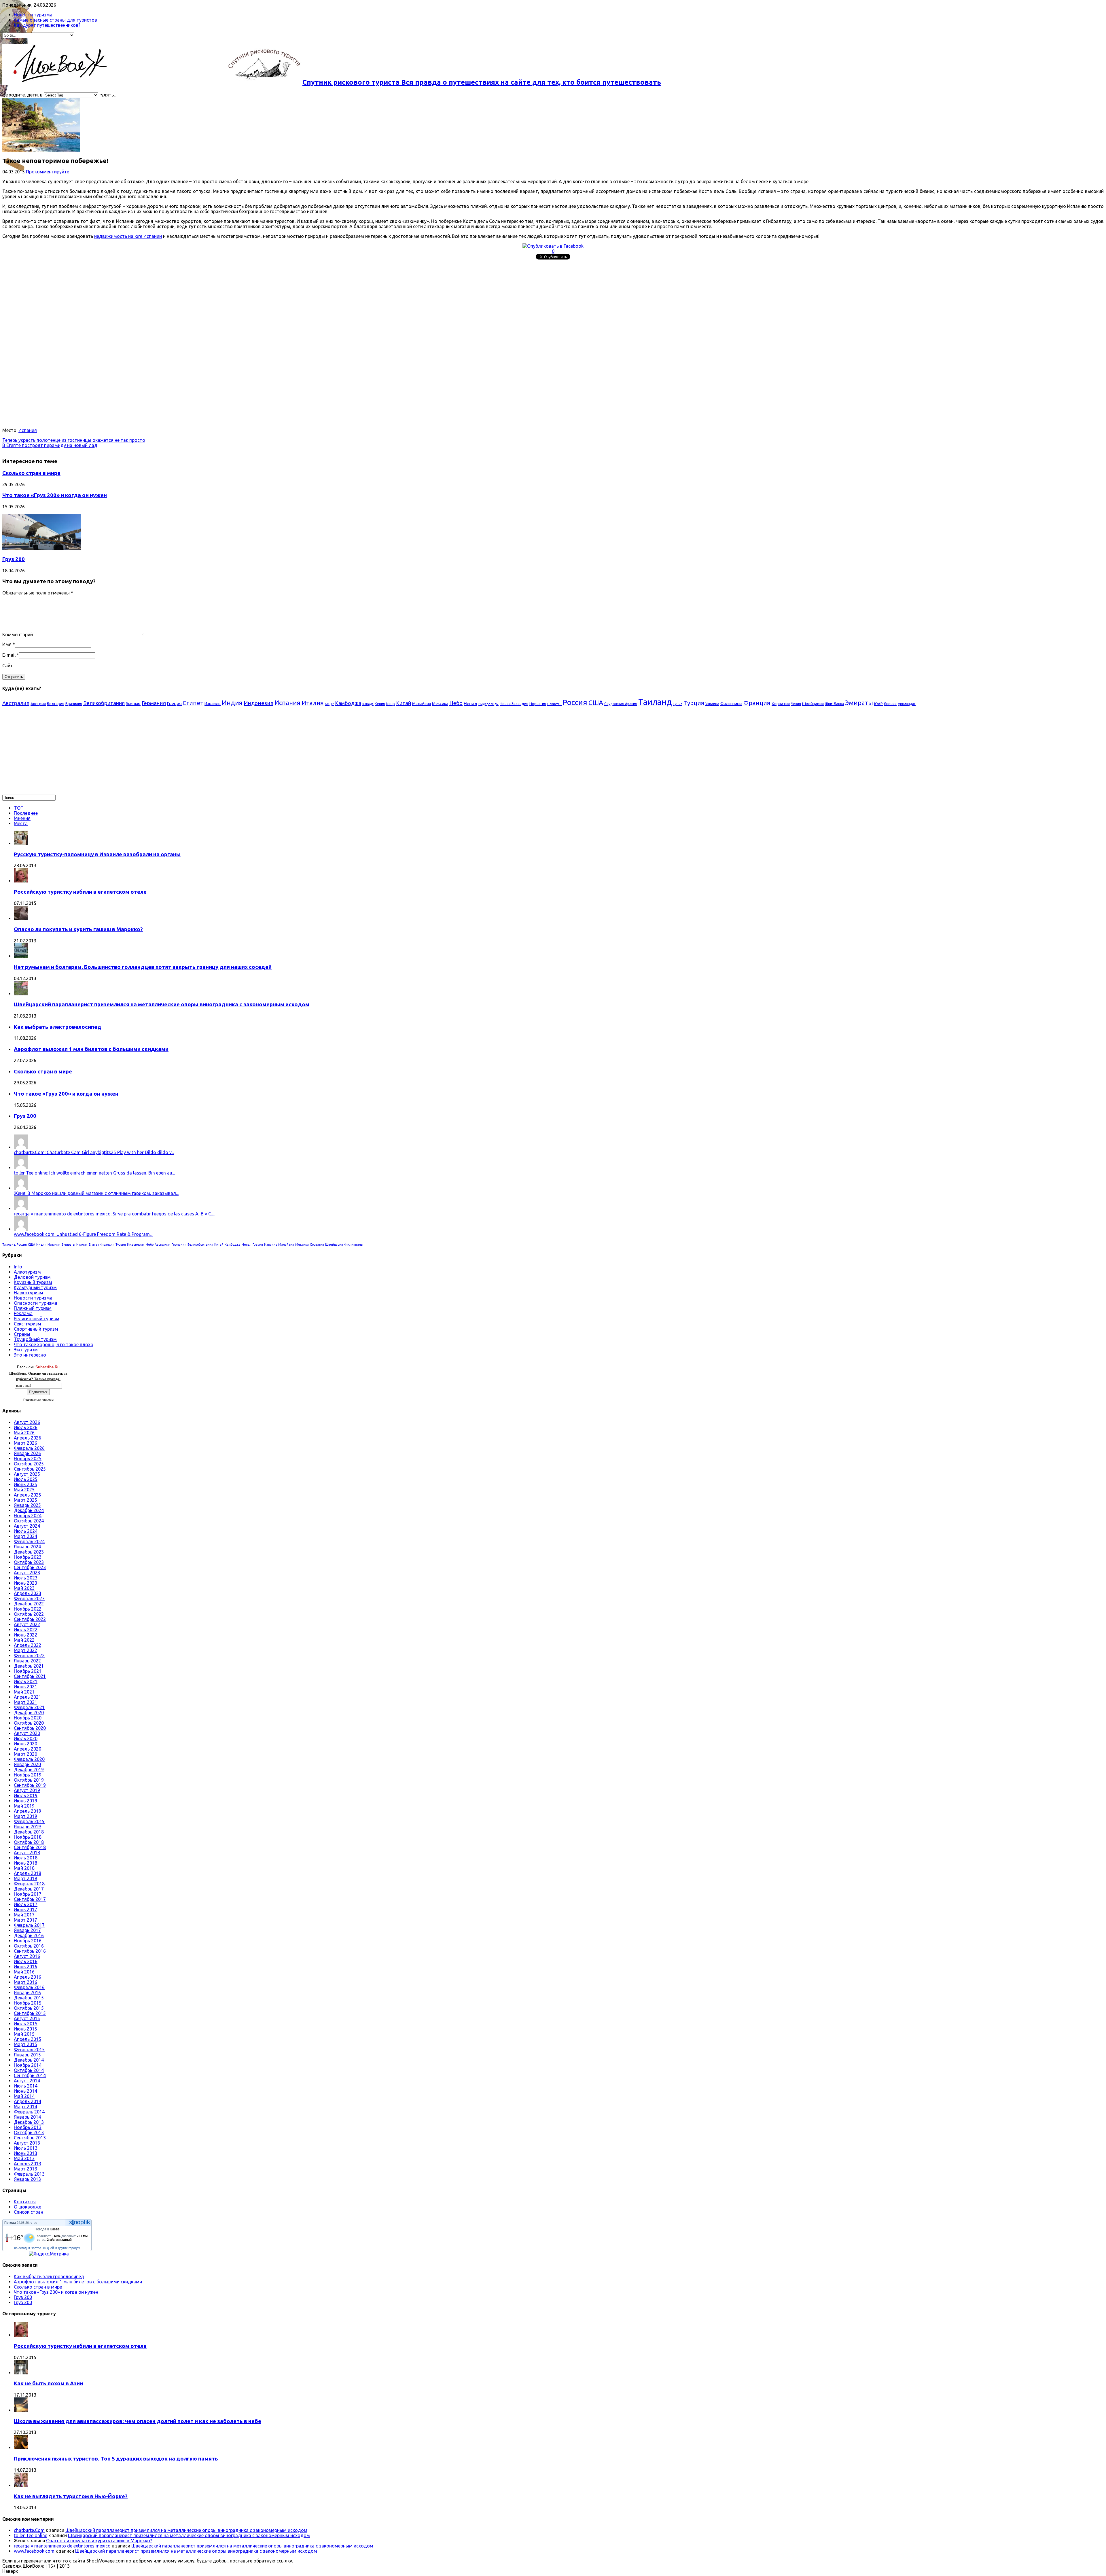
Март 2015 (25, 2044)
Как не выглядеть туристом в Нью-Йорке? (71, 2496)
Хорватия (781, 704)
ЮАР (878, 704)
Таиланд (655, 702)
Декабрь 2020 (29, 1713)
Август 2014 (27, 2081)
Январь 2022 (27, 1661)
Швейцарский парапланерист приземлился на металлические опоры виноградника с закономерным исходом (162, 1004)
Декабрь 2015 (29, 1998)
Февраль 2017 (29, 1925)
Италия (313, 703)
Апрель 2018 (28, 1873)
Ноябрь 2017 (28, 1894)
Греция (174, 703)
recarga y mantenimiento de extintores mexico (62, 2546)
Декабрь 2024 (29, 1510)
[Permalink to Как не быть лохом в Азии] (21, 2373)
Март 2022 (25, 1650)
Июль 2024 (26, 1531)
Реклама (23, 1313)
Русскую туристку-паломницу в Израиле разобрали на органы (97, 854)
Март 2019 (25, 1816)
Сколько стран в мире (31, 473)
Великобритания (104, 703)
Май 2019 (24, 1806)
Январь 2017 (27, 1930)
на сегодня (22, 2248)
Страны (22, 1334)
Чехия (796, 704)
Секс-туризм (28, 1324)
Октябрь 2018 (29, 1842)
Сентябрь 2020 (30, 1728)
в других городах (68, 2248)
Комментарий (18, 634)
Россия (575, 702)
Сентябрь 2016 (30, 1951)
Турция (694, 703)
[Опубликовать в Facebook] (553, 246)
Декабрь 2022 (29, 1604)
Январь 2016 (27, 1992)
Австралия (16, 703)
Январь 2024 (27, 1547)
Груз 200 (14, 559)
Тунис (678, 704)
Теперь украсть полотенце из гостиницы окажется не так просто (74, 440)
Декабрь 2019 (29, 1770)
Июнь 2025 (25, 1484)
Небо (456, 703)
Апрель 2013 (28, 2164)
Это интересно (30, 1355)
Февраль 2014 (29, 2112)
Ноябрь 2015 (28, 2003)
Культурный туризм (35, 1287)
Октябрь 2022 (29, 1614)
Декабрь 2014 (29, 2060)
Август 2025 (27, 1474)
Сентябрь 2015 (30, 2013)
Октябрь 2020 (29, 1723)
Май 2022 (24, 1640)
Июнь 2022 (25, 1635)
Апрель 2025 (28, 1495)
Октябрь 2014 (29, 2070)
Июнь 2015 (25, 2029)
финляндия (907, 704)
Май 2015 (24, 2034)
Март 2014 (25, 2107)
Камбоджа (348, 703)
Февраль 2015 (29, 2050)
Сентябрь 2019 (30, 1785)
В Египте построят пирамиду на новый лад (50, 445)
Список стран (29, 2212)
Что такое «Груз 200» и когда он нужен (55, 495)
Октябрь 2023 (29, 1562)
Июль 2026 (26, 1427)
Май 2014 (24, 2096)
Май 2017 (24, 1915)
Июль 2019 (26, 1795)
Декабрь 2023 (29, 1552)
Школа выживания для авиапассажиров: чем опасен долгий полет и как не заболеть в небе (138, 2421)
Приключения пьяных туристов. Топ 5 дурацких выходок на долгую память (116, 2459)
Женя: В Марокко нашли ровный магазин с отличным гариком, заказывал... (96, 1193)
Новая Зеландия (514, 704)
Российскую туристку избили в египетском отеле (80, 892)
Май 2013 (24, 2158)
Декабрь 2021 (29, 1666)
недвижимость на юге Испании (128, 236)
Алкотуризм (27, 1272)
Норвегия (538, 704)
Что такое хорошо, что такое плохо (54, 1344)
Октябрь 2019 (29, 1780)
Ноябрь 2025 (28, 1459)
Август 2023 (27, 1573)
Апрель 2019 (28, 1811)
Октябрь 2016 (29, 1946)
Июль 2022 (26, 1630)
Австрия (38, 704)
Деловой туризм (32, 1277)
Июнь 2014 (25, 2091)
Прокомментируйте (48, 172)
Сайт (8, 666)
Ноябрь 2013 (28, 2127)
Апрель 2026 (28, 1438)
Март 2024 (25, 1536)
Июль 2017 (26, 1904)
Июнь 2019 (25, 1801)
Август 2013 (27, 2143)
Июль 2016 (26, 1961)
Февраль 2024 (29, 1541)
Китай (404, 703)
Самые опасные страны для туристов (55, 20)
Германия (154, 703)
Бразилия (74, 704)
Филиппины (731, 704)
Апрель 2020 (28, 1749)
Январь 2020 (27, 1764)
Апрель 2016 (28, 1977)
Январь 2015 (27, 2055)
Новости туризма (33, 15)
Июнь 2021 (25, 1687)
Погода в (47, 2229)
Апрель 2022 (28, 1645)
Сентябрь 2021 (30, 1676)
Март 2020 (25, 1754)
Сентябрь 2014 (30, 2075)
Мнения (22, 818)
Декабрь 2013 (29, 2122)
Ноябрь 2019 (28, 1775)
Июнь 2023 (25, 1583)
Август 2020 (27, 1733)
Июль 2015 (26, 2024)
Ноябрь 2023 (28, 1557)
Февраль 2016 (29, 1987)
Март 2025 (25, 1500)
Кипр (391, 704)
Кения (380, 704)
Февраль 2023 (29, 1598)
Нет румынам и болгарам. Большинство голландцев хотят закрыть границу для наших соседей (143, 967)
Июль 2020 (26, 1738)
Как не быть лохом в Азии (48, 2383)
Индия (232, 703)
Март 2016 (25, 1982)
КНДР (329, 704)
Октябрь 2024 (29, 1521)
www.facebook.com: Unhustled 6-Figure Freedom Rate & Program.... (84, 1234)
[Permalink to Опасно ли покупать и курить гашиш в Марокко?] (21, 918)
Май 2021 (24, 1692)
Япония (890, 704)
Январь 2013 (27, 2179)
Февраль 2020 (29, 1759)
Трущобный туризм (35, 1339)
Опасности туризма (36, 1303)
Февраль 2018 (29, 1884)
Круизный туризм (33, 1282)
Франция (757, 703)
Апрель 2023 (28, 1593)
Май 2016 (24, 1972)
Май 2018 (24, 1868)
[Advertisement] (175, 302)
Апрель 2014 (28, 2101)
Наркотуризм (29, 1293)
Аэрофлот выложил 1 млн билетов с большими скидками (91, 1049)
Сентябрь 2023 (30, 1567)
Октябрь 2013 (29, 2132)
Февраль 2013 (29, 2174)
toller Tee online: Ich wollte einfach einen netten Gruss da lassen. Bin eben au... (94, 1173)
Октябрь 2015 (29, 2008)
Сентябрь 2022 (30, 1619)
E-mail (9, 655)
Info (18, 1267)
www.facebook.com (34, 2551)
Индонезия (258, 703)
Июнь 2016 (25, 1967)
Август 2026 (27, 1422)
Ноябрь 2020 (28, 1718)
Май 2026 (24, 1433)
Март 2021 (25, 1702)
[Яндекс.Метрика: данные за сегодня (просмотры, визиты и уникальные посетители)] (49, 2254)
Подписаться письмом (38, 1400)
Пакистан (554, 704)
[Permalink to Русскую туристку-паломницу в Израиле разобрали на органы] (21, 843)
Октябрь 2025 (29, 1464)
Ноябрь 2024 (28, 1516)
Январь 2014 (27, 2117)
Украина (712, 704)
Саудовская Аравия (621, 704)
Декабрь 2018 (29, 1832)
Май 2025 (24, 1490)
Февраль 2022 (29, 1656)
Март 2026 (25, 1443)
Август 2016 (27, 1956)
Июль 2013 (26, 2148)
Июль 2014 (26, 2086)
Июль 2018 (26, 1858)
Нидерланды (488, 704)
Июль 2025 (26, 1479)
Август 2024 (27, 1526)
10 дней (48, 2248)
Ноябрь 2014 (28, 2065)
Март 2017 (25, 1920)
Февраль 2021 (29, 1707)
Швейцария (813, 704)
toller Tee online (31, 2535)
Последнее (26, 813)
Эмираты (859, 703)
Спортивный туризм (36, 1329)
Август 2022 (27, 1624)
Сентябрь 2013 (30, 2138)
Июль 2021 (26, 1681)
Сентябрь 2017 (30, 1899)
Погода (10, 2223)
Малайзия (422, 704)
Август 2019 (27, 1790)
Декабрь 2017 (29, 1889)
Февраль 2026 (29, 1448)
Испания (28, 430)
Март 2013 (25, 2169)
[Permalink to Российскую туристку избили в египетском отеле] (21, 881)
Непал (470, 703)
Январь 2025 (27, 1505)
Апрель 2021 (28, 1697)
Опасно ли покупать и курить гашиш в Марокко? (78, 929)
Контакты (25, 2202)
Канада (368, 704)
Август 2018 (27, 1853)
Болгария (56, 704)
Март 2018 (25, 1878)
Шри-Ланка (834, 704)
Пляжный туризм (33, 1308)
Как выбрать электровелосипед (58, 1027)
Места (21, 823)
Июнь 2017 (25, 1910)
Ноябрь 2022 (28, 1609)
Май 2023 (24, 1588)
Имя (7, 644)
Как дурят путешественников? (47, 25)
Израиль (213, 704)
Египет (193, 703)
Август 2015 (27, 2018)
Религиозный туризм (37, 1319)
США (596, 703)
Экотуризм (26, 1350)
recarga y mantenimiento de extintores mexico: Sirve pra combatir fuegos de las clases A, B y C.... (114, 1214)
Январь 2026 (27, 1453)
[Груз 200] (41, 548)
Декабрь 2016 (29, 1935)
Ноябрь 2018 (28, 1837)
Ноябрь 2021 (28, 1671)
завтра (36, 2248)
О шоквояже (28, 2207)
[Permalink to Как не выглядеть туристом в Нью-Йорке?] (21, 2485)
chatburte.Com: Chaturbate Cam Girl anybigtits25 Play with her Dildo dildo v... (94, 1152)
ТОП (19, 808)
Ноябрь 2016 (28, 1941)
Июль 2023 (26, 1578)
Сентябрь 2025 (30, 1469)
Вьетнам (133, 704)
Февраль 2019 (29, 1821)
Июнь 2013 (25, 2153)
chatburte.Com (29, 2530)
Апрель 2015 (28, 2039)
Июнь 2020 (25, 1744)
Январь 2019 (27, 1827)
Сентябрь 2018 (30, 1847)
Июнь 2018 (25, 1863)
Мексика (440, 704)
